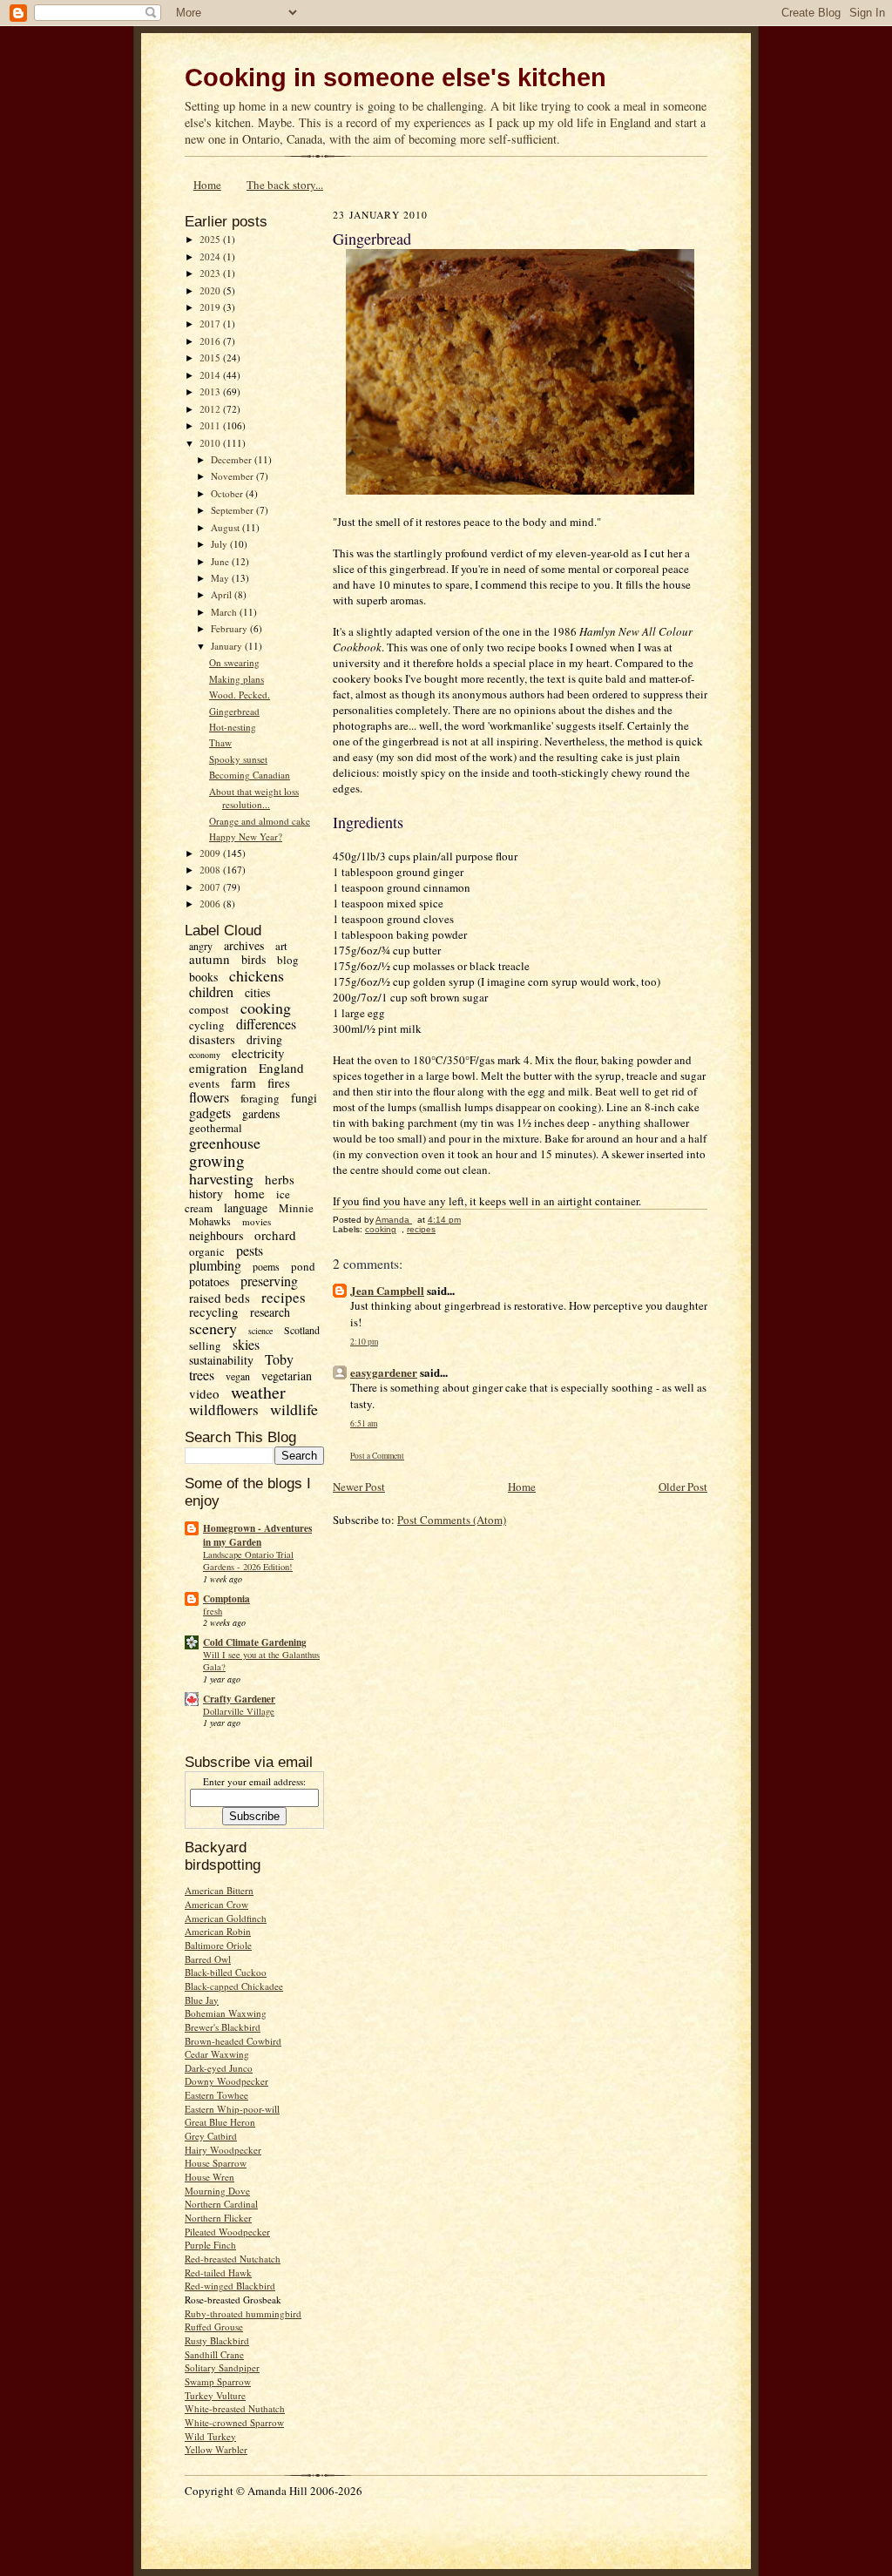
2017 (211, 324)
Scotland (302, 1330)
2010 (211, 443)
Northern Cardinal (221, 2204)
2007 (211, 887)
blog (288, 960)
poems (266, 1266)
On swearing (234, 662)
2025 (211, 239)
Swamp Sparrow (218, 2381)
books (203, 977)
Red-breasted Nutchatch (233, 2259)
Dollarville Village (239, 1711)
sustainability (221, 1360)
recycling (214, 1312)
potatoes (209, 1281)
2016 (211, 341)
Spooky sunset (238, 759)
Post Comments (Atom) (452, 1520)
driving (264, 1039)
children (211, 991)
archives (244, 945)
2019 (211, 307)
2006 (211, 904)
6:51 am (364, 1423)
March (225, 612)
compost (209, 1009)
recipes (284, 1297)
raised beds (220, 1298)
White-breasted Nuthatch (235, 2408)
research (270, 1312)
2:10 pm (364, 1342)
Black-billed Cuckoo (226, 1972)
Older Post (683, 1487)
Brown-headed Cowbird (233, 2041)
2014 (211, 375)
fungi (304, 1098)
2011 (211, 425)
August (226, 527)
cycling (207, 1025)
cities (257, 992)
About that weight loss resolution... (254, 798)
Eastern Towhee (216, 2095)
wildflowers (224, 1409)
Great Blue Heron (220, 2122)
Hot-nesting (233, 727)
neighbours (216, 1235)
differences (266, 1024)
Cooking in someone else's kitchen (395, 78)
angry (201, 946)
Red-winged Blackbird (230, 2286)
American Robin (218, 1931)
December (233, 459)
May (221, 578)
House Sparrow (216, 2163)
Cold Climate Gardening (255, 1642)
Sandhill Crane (214, 2354)
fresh (213, 1611)
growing (217, 1160)
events (204, 1083)
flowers (209, 1097)
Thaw (220, 742)
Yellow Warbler (216, 2449)
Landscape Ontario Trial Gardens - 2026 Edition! (248, 1561)
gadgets (210, 1113)
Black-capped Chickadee (234, 1986)
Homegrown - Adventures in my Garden (257, 1535)
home (250, 1193)
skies (246, 1344)
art (281, 946)
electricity (258, 1053)
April (223, 594)
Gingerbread (234, 711)
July (220, 544)
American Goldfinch (226, 1918)
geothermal (216, 1128)
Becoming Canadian (250, 775)
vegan (238, 1376)
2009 (211, 853)
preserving (269, 1281)
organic (207, 1251)
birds (253, 959)
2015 (211, 357)
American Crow (216, 1904)
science (260, 1331)
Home (207, 185)
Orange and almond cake (260, 821)
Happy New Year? (246, 836)
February (230, 628)
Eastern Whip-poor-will (232, 2109)
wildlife (294, 1409)
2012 (211, 409)
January (228, 646)
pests (250, 1250)
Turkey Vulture (215, 2395)
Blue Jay (202, 2000)
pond (303, 1266)
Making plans (237, 679)
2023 (211, 273)
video (204, 1393)
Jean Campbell (387, 1290)
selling (205, 1345)
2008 (211, 870)
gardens (261, 1113)
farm (243, 1082)
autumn (209, 959)
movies (257, 1221)
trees (202, 1375)
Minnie (296, 1208)
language (246, 1207)
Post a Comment (377, 1456)
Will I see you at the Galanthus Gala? (261, 1661)
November (233, 476)
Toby (279, 1359)
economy (205, 1055)
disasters (212, 1039)
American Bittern (219, 1890)
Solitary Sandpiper (222, 2367)
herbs (280, 1179)
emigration (218, 1068)
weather (258, 1392)
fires (279, 1082)
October (228, 493)
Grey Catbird (211, 2136)
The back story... (285, 185)
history (206, 1194)
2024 (211, 256)
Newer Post (359, 1487)
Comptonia (226, 1599)
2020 (211, 290)
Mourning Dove (217, 2191)
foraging (260, 1098)
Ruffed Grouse (214, 2326)
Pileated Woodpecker (227, 2232)
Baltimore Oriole (218, 1945)
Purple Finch (210, 2245)
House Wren (209, 2177)
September (233, 510)
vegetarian (287, 1376)
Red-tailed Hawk (218, 2273)
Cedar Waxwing (217, 2054)
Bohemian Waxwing (226, 2013)
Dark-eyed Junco (219, 2068)
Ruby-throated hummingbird (243, 2313)
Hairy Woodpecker (223, 2150)
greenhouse (225, 1143)
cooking (266, 1008)
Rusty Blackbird (217, 2340)
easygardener (384, 1372)
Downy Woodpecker (226, 2081)
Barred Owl (208, 1959)
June (221, 561)
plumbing (215, 1265)
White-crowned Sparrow (234, 2422)
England (281, 1068)
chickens (257, 975)
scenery (213, 1328)
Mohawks (210, 1221)
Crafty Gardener (239, 1699)
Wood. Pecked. (240, 695)
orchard (275, 1235)
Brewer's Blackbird (223, 2027)
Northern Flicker (218, 2218)
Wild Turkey (210, 2436)
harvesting (221, 1178)
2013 (211, 391)
